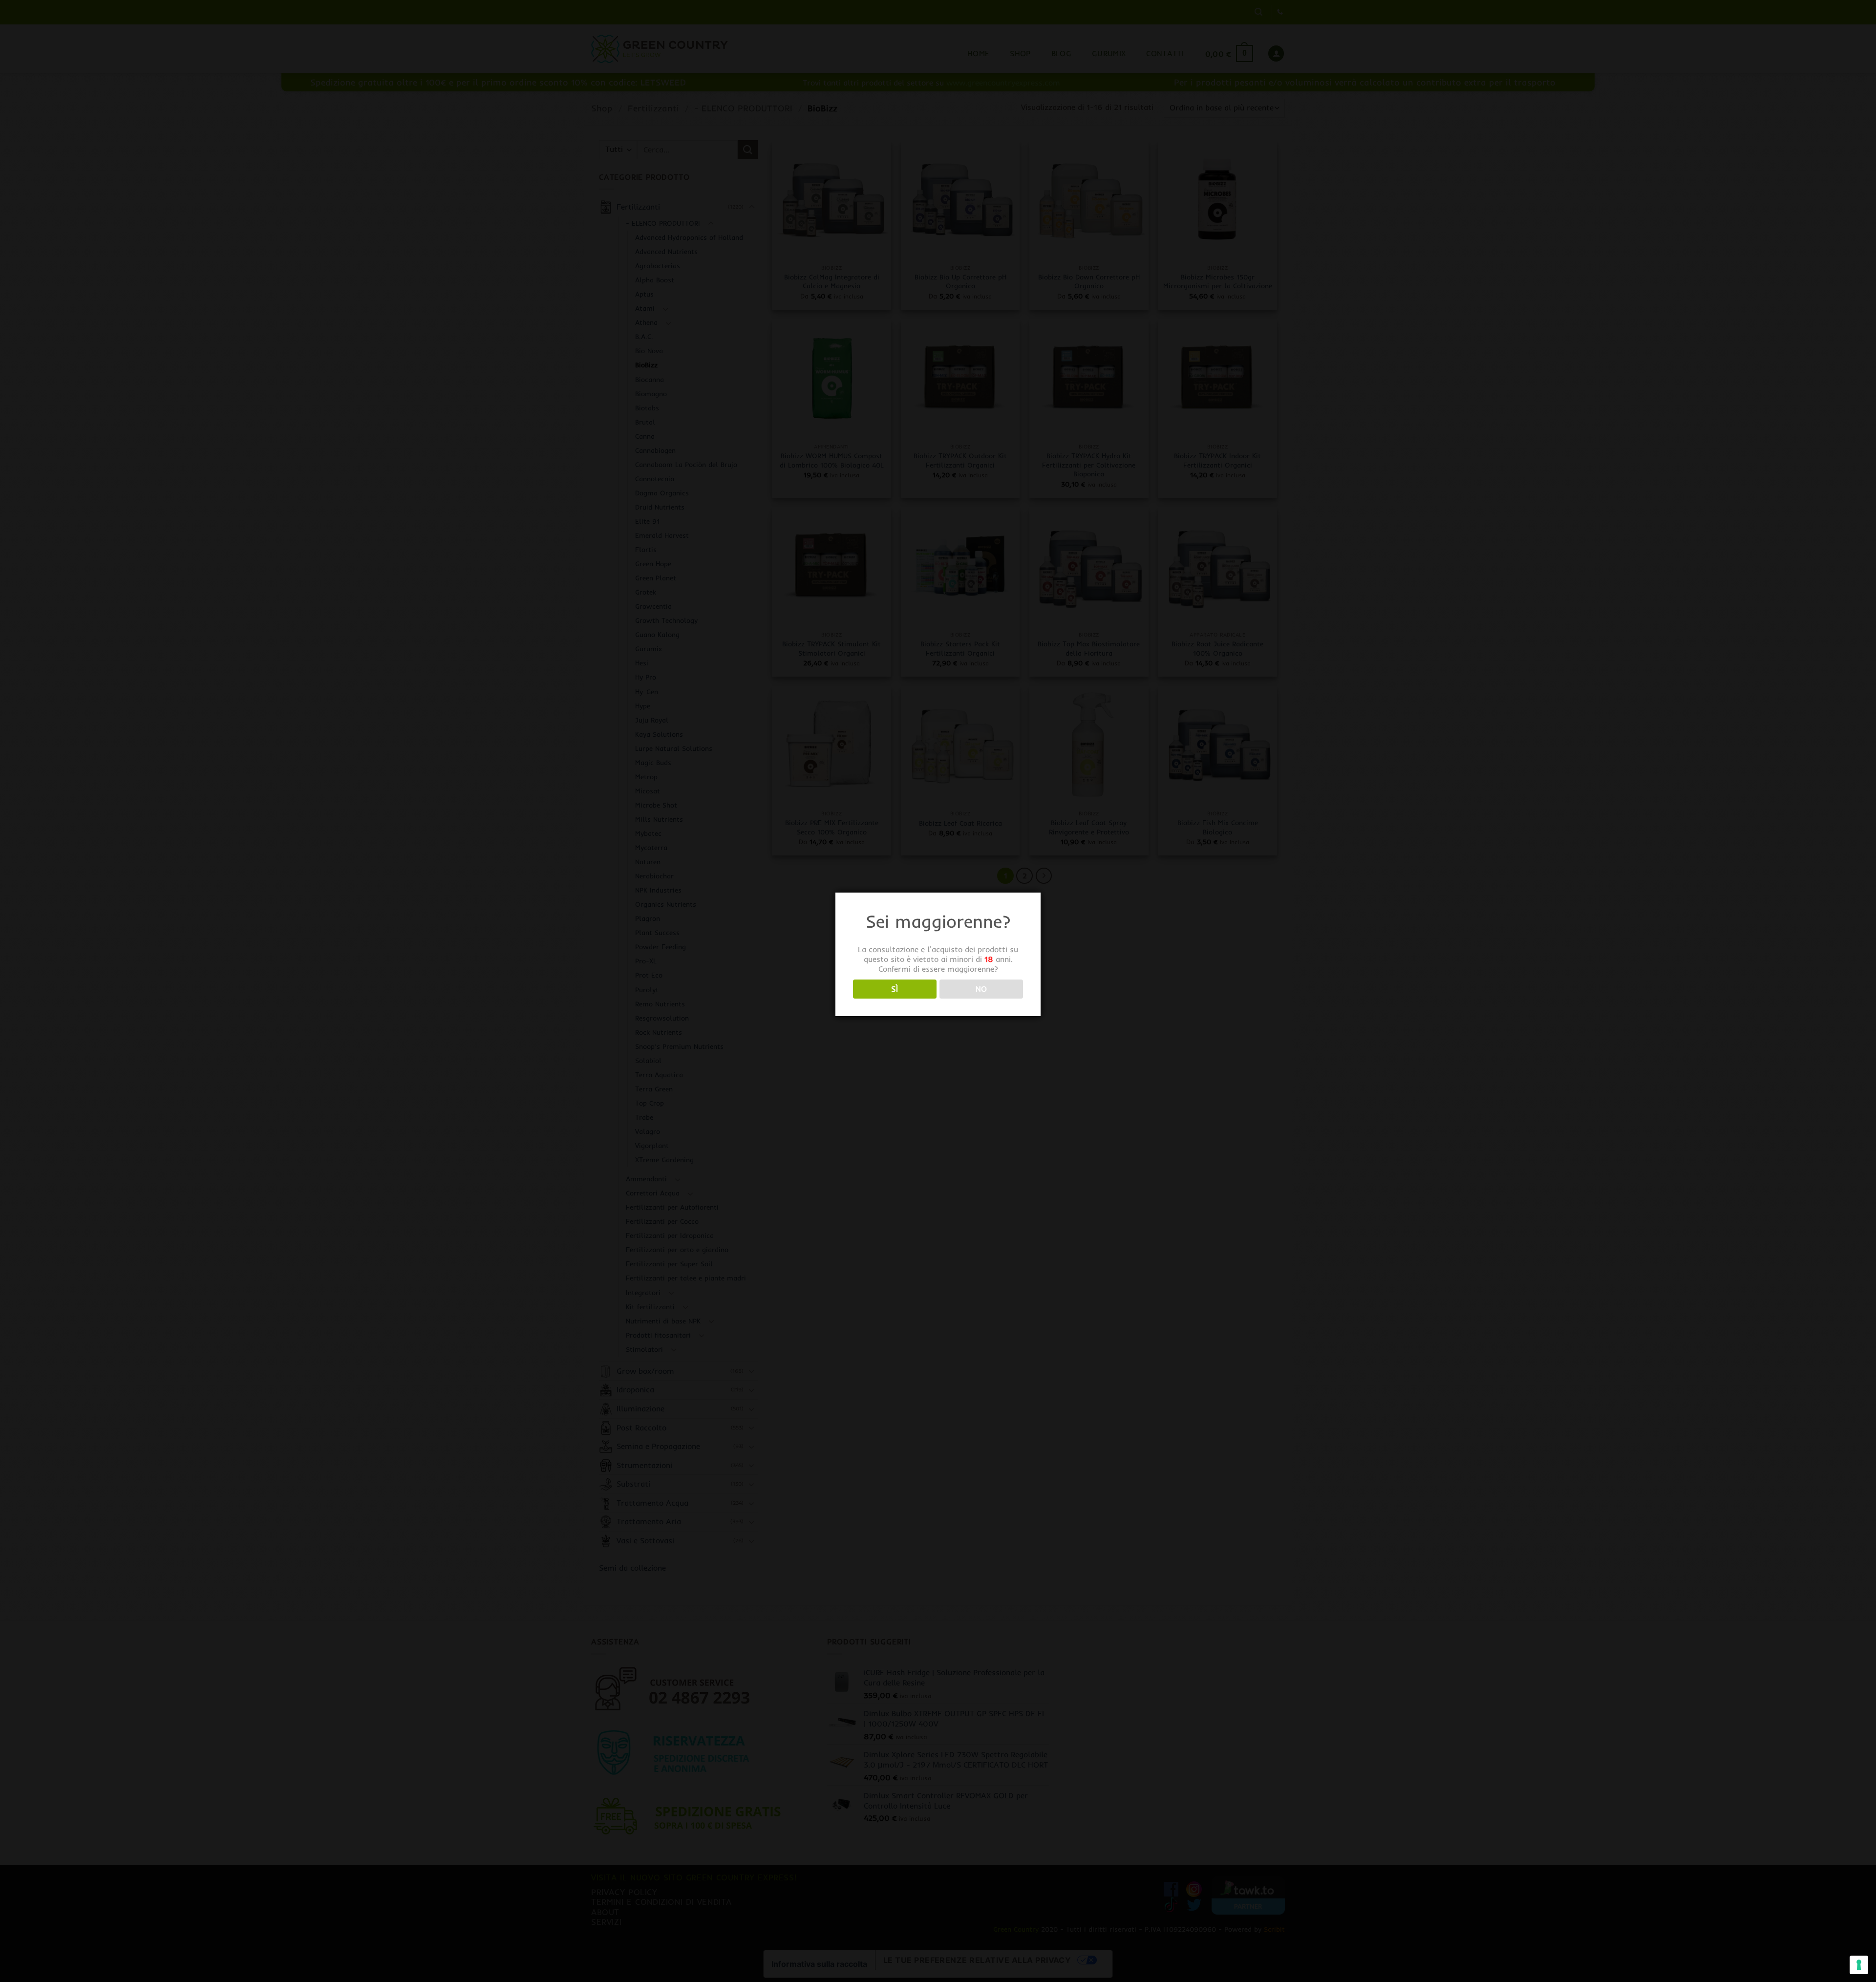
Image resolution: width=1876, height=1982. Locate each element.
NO (981, 989)
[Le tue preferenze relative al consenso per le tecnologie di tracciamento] (1859, 1965)
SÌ (895, 989)
